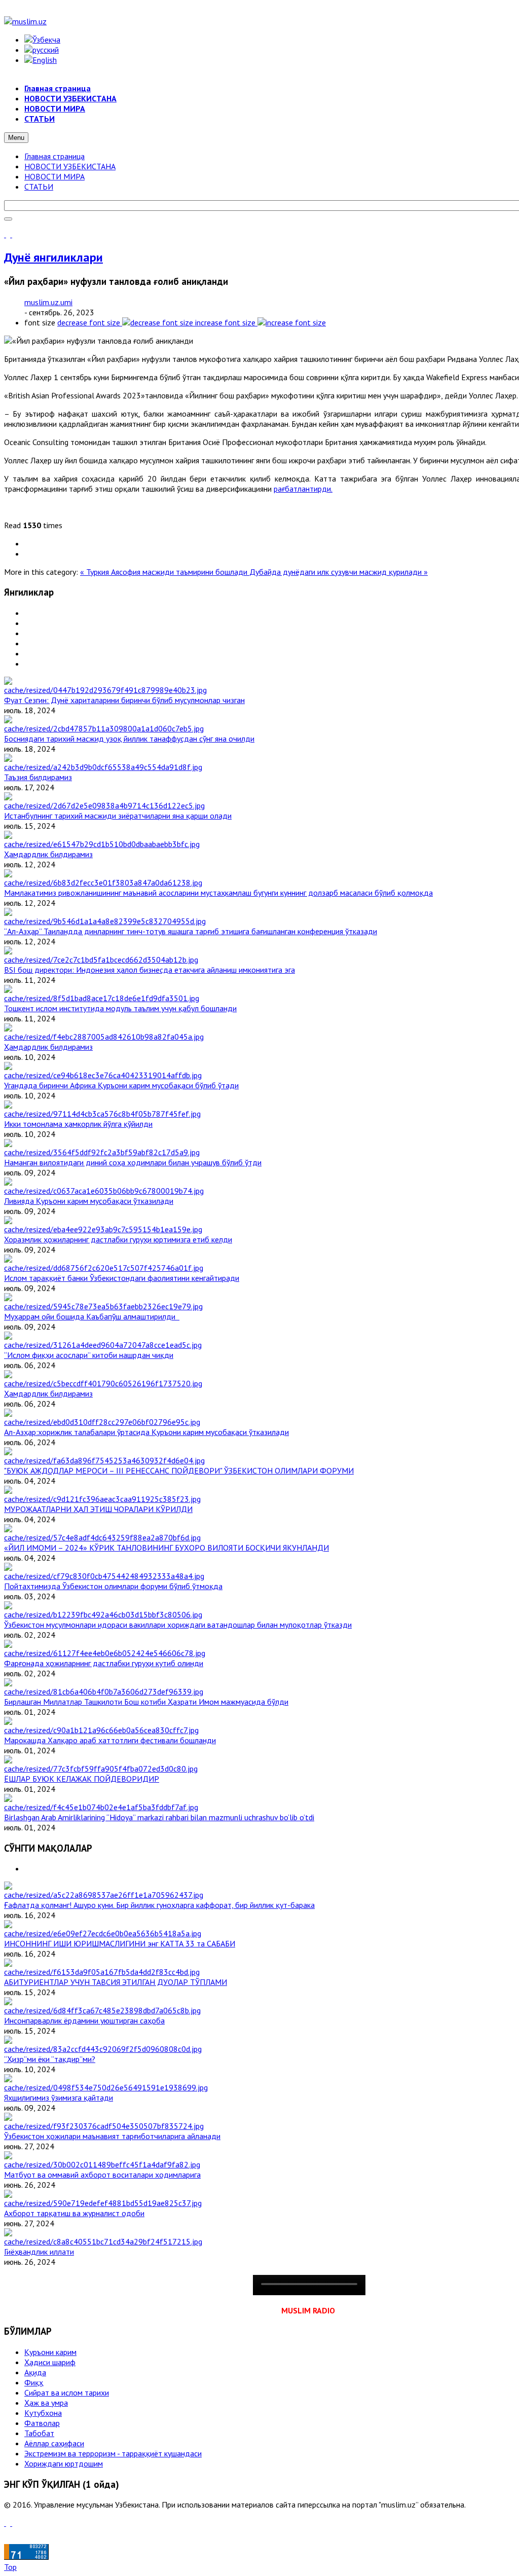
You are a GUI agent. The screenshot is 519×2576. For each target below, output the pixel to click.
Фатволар (42, 2423)
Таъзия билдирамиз (38, 777)
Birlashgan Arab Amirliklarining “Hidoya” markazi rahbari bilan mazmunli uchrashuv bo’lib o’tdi (159, 1817)
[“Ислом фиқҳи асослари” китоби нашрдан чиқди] (103, 1345)
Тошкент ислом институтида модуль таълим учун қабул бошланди (120, 1008)
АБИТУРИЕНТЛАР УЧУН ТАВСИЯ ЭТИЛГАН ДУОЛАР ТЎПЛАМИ (116, 1982)
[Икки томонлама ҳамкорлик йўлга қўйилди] (102, 1114)
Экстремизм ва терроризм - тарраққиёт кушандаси (113, 2453)
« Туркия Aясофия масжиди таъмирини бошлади (165, 572)
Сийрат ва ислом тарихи (67, 2393)
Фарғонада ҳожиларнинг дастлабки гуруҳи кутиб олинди (104, 1663)
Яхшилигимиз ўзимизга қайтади (59, 2097)
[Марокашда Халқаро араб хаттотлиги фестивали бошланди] (101, 1730)
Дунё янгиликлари (53, 257)
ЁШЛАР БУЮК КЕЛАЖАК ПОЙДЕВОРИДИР (82, 1779)
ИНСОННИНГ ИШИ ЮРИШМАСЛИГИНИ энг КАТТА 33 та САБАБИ (120, 1943)
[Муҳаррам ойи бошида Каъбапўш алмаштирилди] (103, 1306)
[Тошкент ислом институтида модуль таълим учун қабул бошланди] (102, 998)
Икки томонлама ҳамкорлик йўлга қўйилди (78, 1124)
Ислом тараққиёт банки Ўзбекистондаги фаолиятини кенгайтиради (122, 1278)
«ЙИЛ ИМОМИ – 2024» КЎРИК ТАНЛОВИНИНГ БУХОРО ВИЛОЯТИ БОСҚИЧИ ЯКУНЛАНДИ (166, 1548)
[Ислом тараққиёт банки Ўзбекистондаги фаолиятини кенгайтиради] (104, 1268)
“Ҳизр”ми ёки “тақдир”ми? (50, 2059)
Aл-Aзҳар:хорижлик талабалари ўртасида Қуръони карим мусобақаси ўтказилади (146, 1432)
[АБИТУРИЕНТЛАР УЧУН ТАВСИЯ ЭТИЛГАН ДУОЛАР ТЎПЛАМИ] (102, 1972)
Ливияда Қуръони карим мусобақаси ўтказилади (89, 1201)
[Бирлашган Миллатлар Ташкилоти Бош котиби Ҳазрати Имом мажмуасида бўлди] (104, 1691)
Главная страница (54, 156)
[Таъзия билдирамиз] (103, 767)
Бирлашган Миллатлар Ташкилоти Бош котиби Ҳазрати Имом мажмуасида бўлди (146, 1702)
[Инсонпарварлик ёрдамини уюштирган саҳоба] (102, 2010)
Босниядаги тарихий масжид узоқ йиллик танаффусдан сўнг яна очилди (129, 739)
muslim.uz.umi (48, 302)
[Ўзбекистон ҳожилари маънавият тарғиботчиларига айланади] (104, 2126)
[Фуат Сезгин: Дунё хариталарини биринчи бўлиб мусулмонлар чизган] (105, 690)
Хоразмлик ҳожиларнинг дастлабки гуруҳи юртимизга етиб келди (118, 1239)
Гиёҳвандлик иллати (39, 2252)
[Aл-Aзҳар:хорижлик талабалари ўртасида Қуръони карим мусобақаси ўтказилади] (102, 1422)
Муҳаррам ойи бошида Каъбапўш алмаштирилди (92, 1316)
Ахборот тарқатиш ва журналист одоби (74, 2213)
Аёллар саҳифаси (54, 2443)
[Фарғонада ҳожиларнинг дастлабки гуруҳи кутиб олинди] (105, 1653)
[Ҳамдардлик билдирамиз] (102, 844)
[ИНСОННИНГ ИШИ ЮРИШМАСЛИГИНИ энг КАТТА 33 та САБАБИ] (103, 1933)
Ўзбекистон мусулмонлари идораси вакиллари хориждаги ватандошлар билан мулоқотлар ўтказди (178, 1625)
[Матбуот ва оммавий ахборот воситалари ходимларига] (102, 2164)
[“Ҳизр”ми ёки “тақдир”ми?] (103, 2049)
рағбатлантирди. (303, 489)
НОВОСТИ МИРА (54, 176)
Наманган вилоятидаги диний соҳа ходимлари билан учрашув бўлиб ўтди (133, 1162)
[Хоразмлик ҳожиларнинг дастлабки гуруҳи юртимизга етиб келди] (103, 1229)
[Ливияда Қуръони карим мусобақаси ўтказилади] (104, 1191)
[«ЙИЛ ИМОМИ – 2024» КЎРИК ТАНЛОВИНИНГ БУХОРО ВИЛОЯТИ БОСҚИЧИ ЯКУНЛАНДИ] (102, 1537)
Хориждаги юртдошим (64, 2463)
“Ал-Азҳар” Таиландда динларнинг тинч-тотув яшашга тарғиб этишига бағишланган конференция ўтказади (191, 931)
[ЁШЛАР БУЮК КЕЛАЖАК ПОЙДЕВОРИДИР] (101, 1769)
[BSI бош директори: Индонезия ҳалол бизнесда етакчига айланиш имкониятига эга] (101, 960)
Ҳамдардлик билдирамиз (48, 854)
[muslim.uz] (25, 21)
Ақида (35, 2372)
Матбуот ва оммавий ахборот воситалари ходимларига (102, 2175)
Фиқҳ (34, 2382)
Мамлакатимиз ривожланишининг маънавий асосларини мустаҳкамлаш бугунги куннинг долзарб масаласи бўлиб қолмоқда (218, 893)
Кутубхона (43, 2413)
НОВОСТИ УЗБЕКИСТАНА (70, 166)
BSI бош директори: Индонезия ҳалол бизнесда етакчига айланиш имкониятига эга (150, 970)
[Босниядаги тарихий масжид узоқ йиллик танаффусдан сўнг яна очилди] (104, 728)
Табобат (39, 2433)
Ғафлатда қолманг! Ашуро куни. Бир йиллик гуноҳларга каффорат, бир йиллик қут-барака (159, 1905)
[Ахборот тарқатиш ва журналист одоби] (103, 2203)
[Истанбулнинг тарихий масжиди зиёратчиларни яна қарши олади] (104, 805)
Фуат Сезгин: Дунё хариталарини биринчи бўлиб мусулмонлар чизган (124, 700)
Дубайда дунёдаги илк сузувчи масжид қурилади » (339, 572)
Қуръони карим (50, 2352)
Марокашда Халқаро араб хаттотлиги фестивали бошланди (110, 1740)
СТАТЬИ (39, 187)
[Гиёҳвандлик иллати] (103, 2241)
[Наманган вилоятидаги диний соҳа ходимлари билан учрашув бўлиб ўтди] (102, 1152)
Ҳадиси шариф (50, 2362)
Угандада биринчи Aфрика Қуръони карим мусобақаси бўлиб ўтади (121, 1085)
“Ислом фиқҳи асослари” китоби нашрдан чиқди (89, 1355)
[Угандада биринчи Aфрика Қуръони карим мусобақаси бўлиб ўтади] (103, 1075)
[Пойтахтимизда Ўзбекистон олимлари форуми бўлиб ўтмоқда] (104, 1576)
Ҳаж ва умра (46, 2403)
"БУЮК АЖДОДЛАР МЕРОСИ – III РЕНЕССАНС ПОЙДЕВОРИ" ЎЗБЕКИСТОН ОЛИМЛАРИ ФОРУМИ (179, 1470)
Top (10, 2567)
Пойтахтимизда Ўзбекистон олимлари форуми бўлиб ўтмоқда (113, 1586)
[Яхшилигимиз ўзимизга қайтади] (106, 2087)
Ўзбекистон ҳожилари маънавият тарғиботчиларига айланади (112, 2136)
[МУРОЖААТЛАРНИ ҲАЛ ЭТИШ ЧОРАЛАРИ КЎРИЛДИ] (102, 1499)
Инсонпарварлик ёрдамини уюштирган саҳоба (84, 2020)
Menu (16, 138)
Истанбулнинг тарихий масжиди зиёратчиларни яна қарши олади (118, 816)
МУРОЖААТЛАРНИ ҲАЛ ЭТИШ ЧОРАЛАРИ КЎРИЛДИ (98, 1509)
